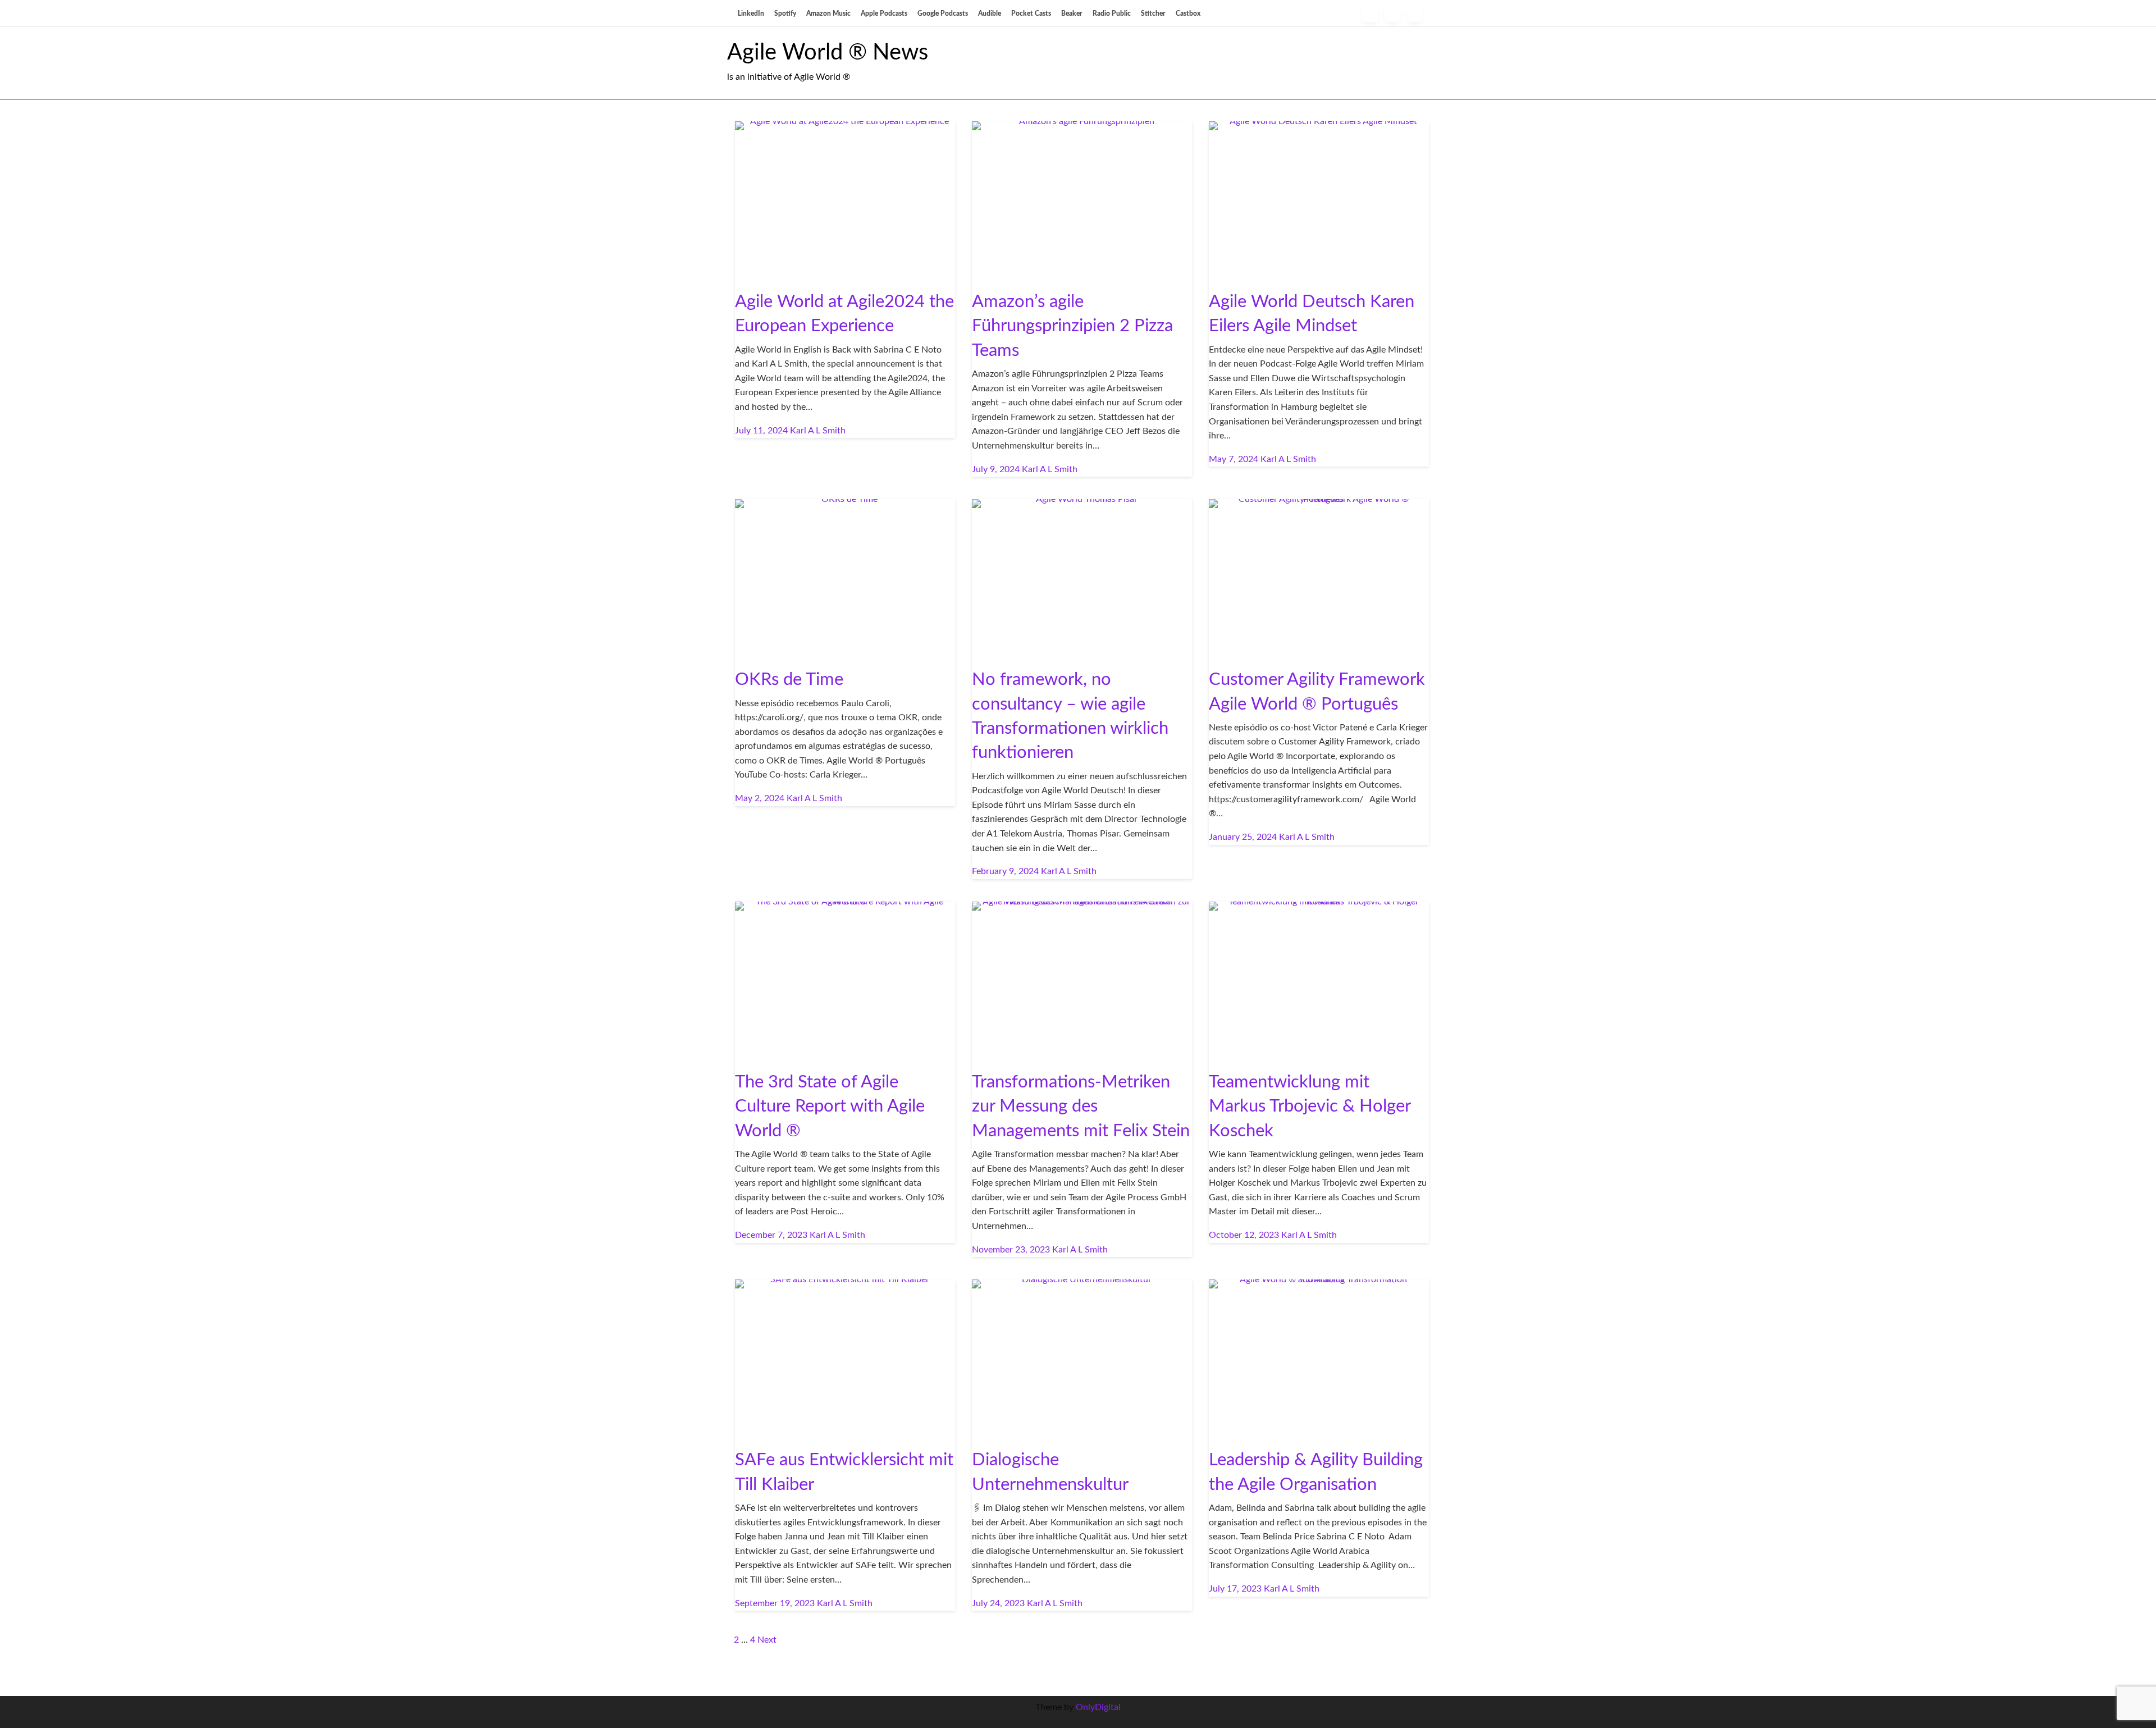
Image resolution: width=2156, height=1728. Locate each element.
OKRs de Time (789, 680)
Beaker (1072, 13)
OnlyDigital (1098, 1707)
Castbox (1188, 13)
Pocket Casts (1031, 13)
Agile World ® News (828, 53)
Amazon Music (828, 13)
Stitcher (1153, 13)
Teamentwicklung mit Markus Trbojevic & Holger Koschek (1310, 1107)
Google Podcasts (943, 13)
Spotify (785, 13)
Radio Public (1112, 13)
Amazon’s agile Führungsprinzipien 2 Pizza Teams (1072, 326)
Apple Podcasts (884, 13)
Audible (990, 13)
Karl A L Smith (818, 431)
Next (767, 1640)
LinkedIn (751, 13)
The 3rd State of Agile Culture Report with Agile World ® (830, 1107)
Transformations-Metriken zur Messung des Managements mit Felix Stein (1081, 1107)
